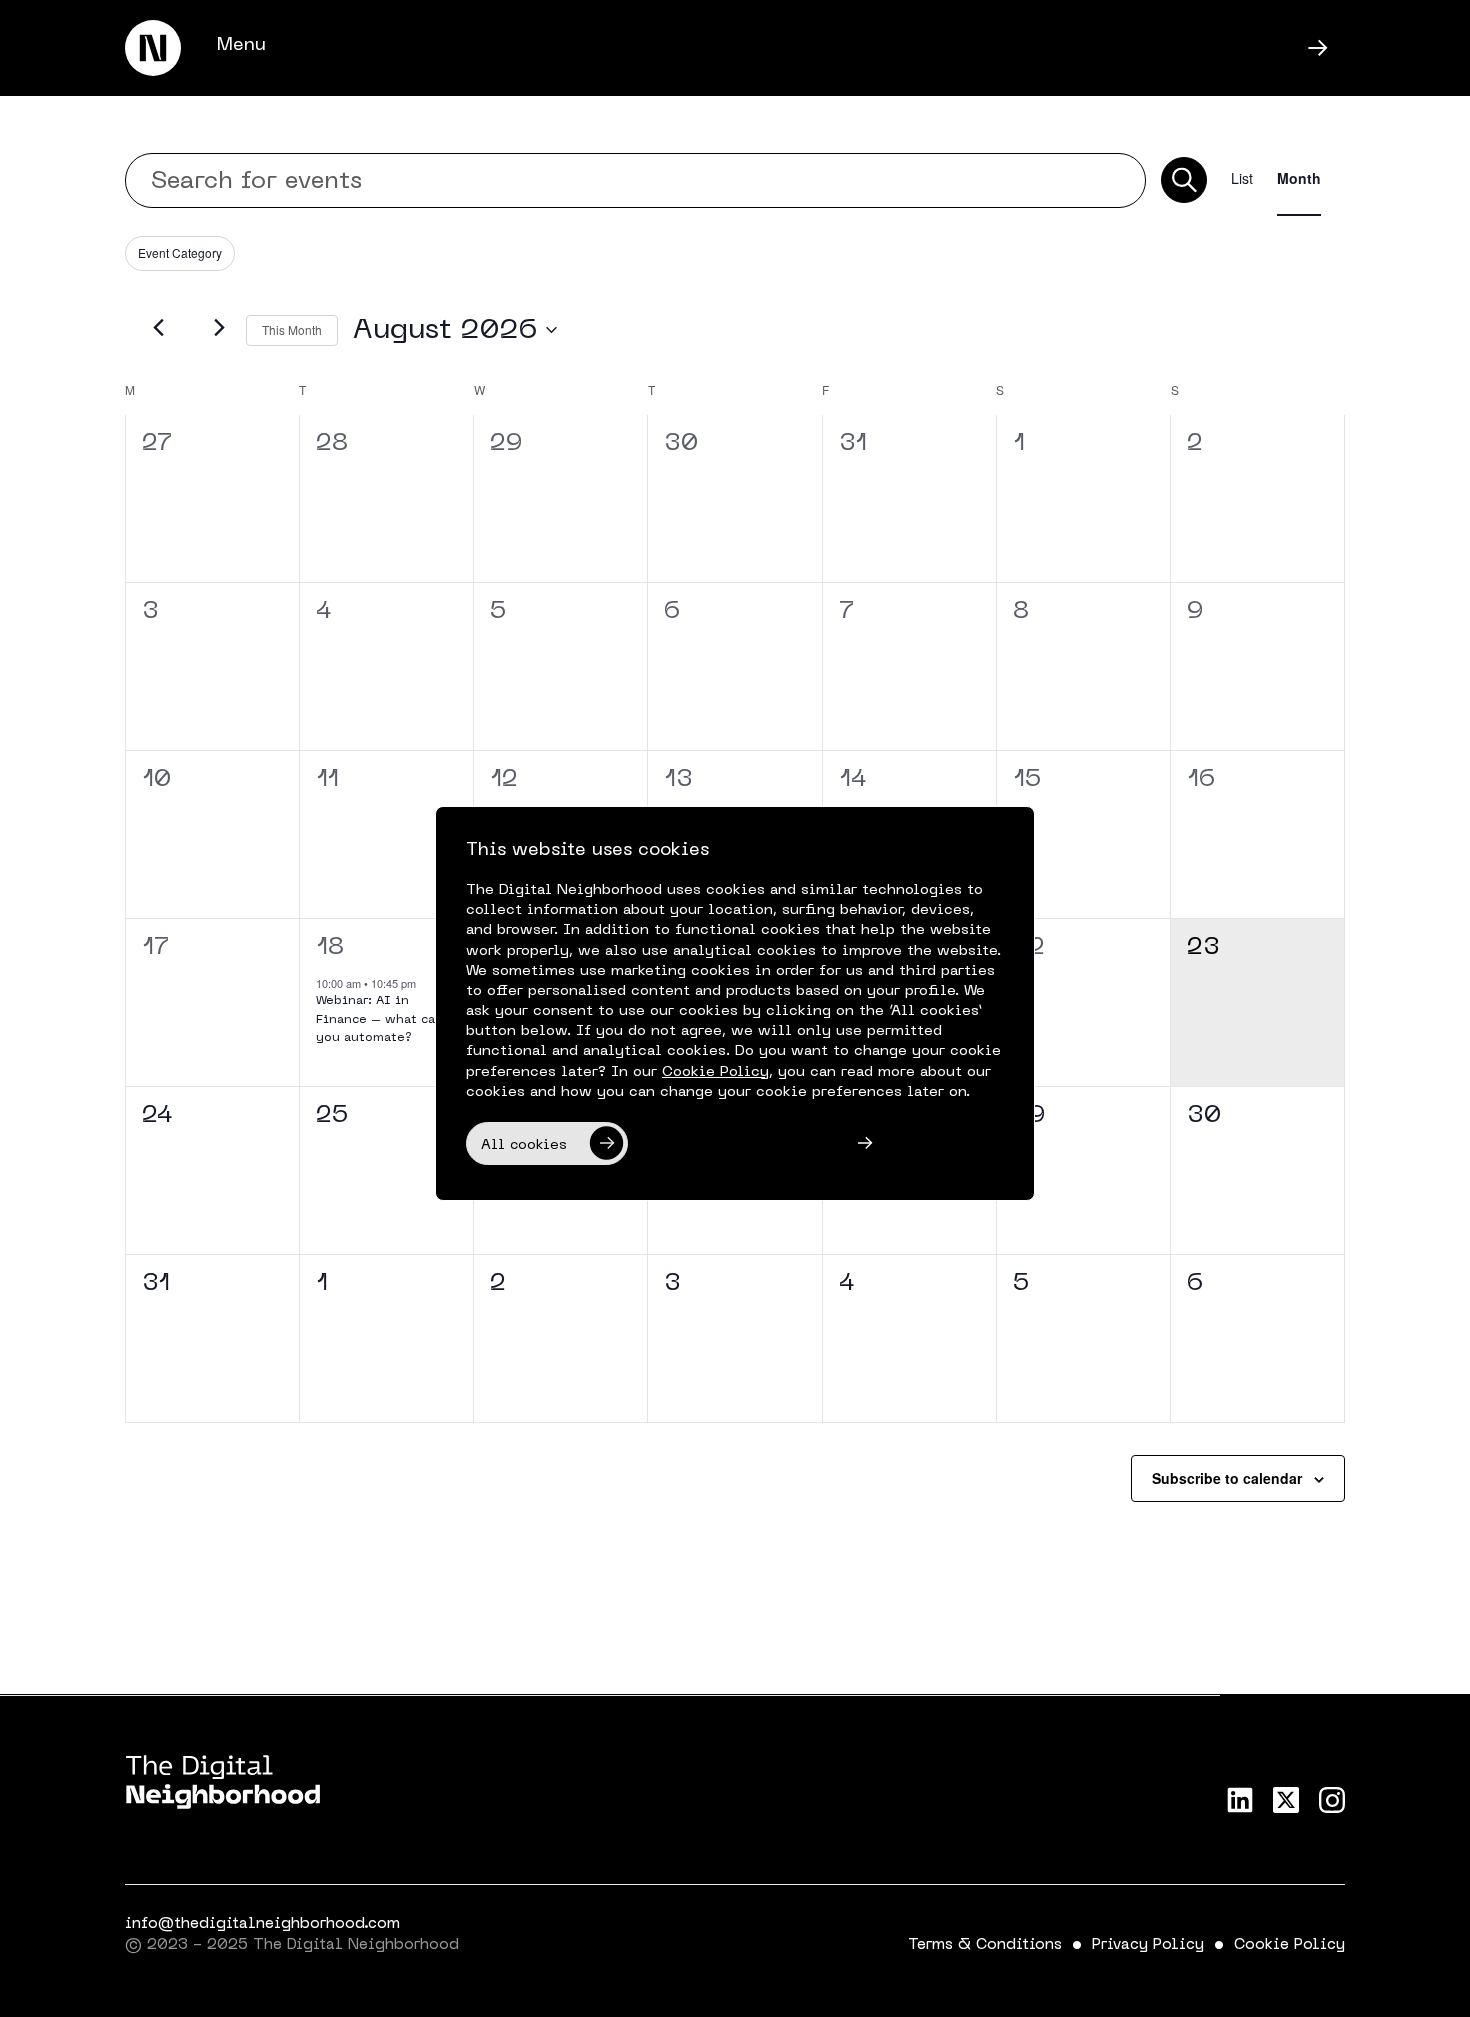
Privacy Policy (1148, 1945)
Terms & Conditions (985, 1945)
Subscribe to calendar (1227, 1478)
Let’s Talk (1138, 50)
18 (330, 948)
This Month (292, 329)
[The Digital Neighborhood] (153, 48)
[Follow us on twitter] (1286, 1800)
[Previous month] (159, 328)
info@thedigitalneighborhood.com (262, 1924)
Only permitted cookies (737, 1145)
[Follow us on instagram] (1332, 1800)
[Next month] (219, 328)
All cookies (524, 1145)
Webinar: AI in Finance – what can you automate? (379, 1019)
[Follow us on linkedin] (1240, 1800)
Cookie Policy (1289, 1945)
